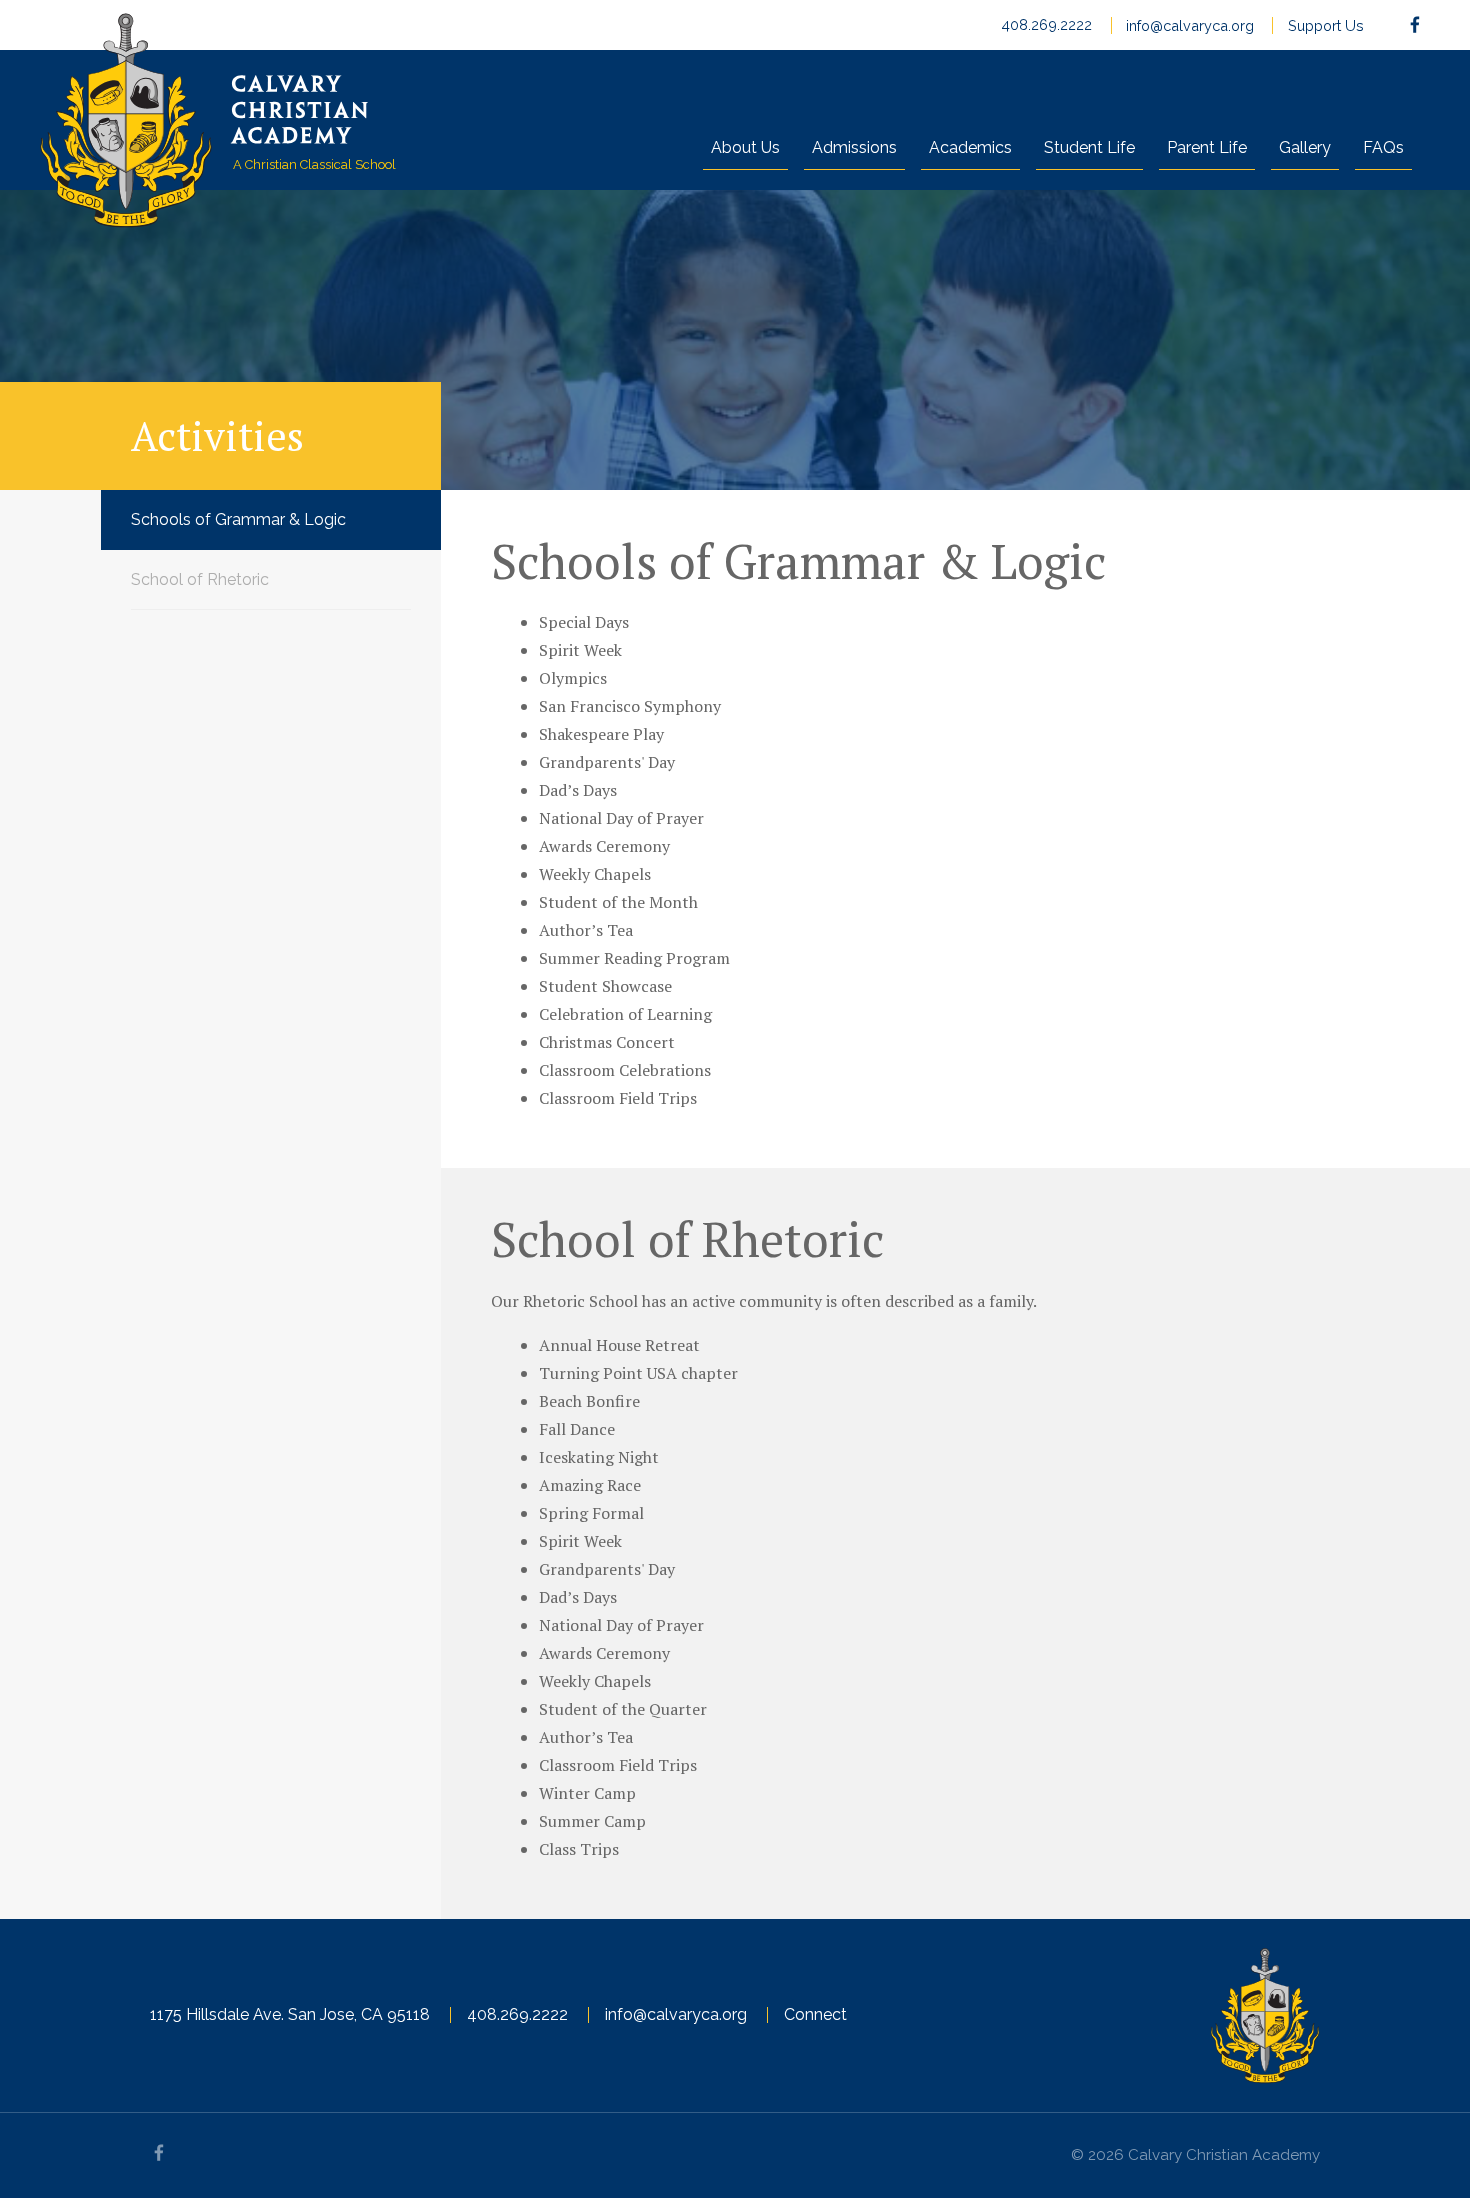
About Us (745, 147)
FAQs (1383, 147)
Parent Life (1207, 147)
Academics (970, 147)
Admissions (854, 147)
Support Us (1326, 26)
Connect (815, 2014)
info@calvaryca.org (1190, 26)
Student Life (1089, 147)
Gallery (1305, 147)
